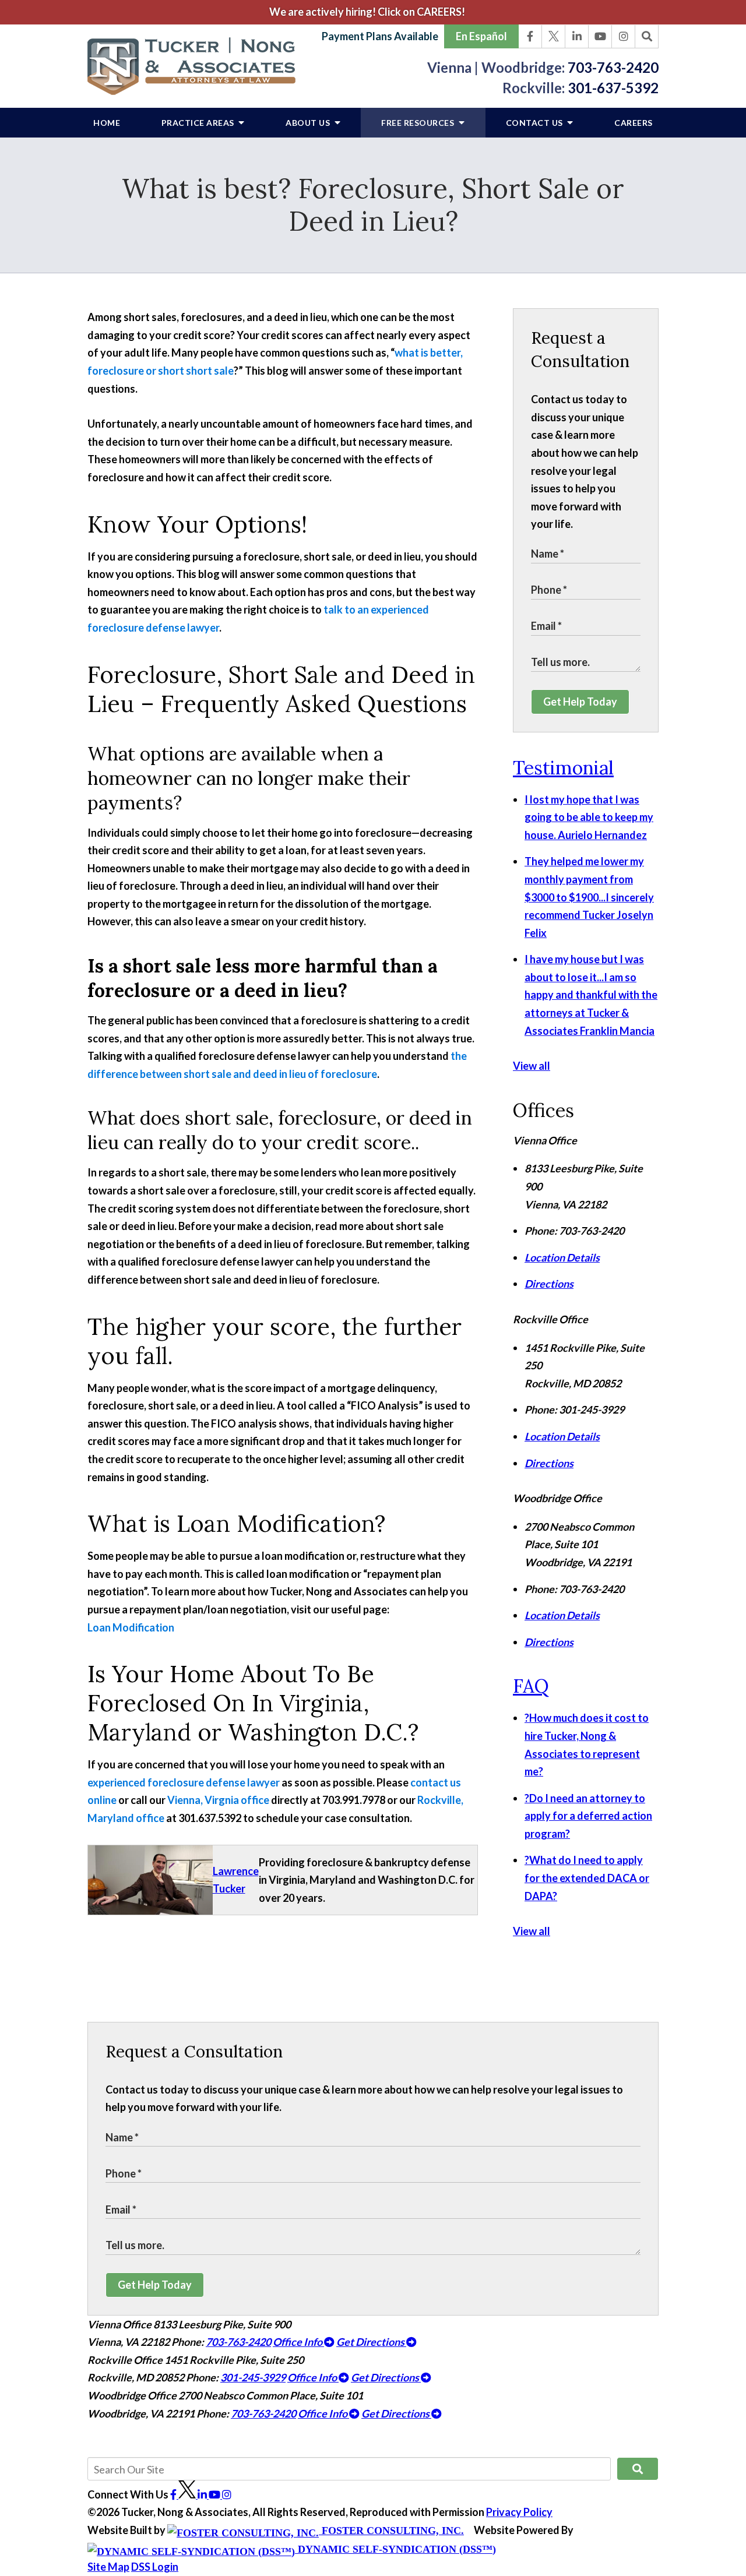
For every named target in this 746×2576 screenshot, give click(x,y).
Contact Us (536, 123)
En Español (481, 36)
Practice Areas (199, 123)
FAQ (531, 1686)
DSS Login (155, 2567)
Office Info (298, 2342)
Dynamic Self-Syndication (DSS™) (395, 2549)
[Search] (647, 37)
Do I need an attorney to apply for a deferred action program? (588, 1816)
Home (107, 123)
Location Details (562, 1257)
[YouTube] (600, 37)
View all (532, 1066)
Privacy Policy (519, 2512)
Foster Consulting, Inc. (391, 2531)
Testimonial (563, 768)
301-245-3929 (253, 2377)
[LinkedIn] (577, 37)
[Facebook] (530, 37)
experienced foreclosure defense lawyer (184, 1782)
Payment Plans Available (380, 36)
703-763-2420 (613, 67)
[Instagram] (624, 37)
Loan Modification (131, 1627)
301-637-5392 (613, 88)
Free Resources (419, 123)
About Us (309, 123)
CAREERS (634, 123)
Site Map (108, 2567)
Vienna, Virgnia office (218, 1800)
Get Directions (371, 2342)
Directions (549, 1284)
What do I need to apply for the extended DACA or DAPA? (587, 1878)
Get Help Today (580, 702)
